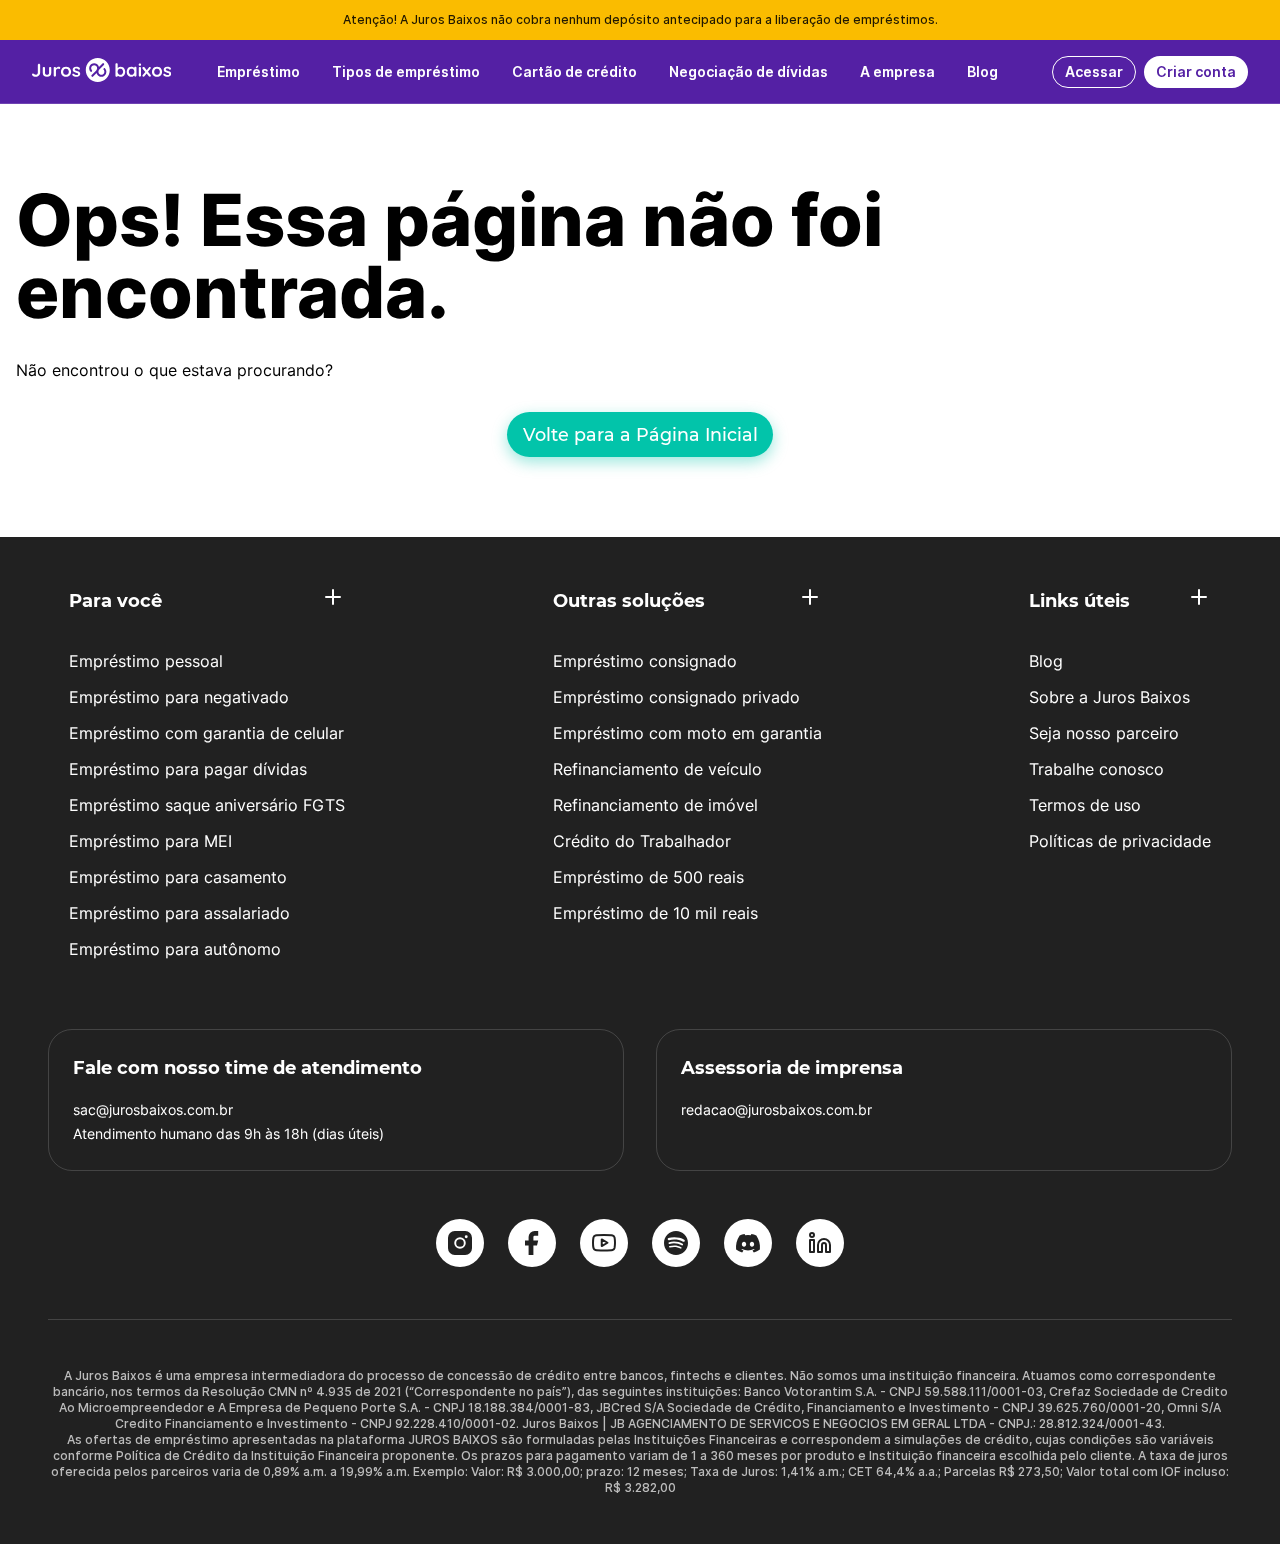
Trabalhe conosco (1096, 769)
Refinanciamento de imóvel (655, 805)
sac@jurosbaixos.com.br (153, 1109)
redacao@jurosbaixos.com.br (776, 1109)
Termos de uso (1085, 805)
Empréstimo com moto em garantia (687, 733)
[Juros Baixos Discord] (748, 1245)
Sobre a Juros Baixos (1109, 697)
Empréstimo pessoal (146, 661)
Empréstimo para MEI (150, 841)
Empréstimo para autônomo (175, 949)
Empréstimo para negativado (179, 697)
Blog (1046, 661)
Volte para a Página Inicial (640, 434)
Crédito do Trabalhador (642, 841)
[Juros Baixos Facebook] (532, 1245)
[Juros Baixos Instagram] (460, 1245)
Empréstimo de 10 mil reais (655, 913)
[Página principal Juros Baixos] (101, 72)
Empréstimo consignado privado (676, 697)
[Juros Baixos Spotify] (676, 1245)
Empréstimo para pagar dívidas (188, 769)
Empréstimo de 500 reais (648, 877)
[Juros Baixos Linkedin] (820, 1245)
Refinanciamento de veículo (657, 769)
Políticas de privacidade (1120, 841)
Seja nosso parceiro (1104, 733)
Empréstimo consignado (645, 661)
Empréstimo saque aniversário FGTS (207, 805)
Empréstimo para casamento (178, 877)
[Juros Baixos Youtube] (604, 1245)
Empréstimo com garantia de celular (206, 733)
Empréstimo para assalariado (179, 913)
